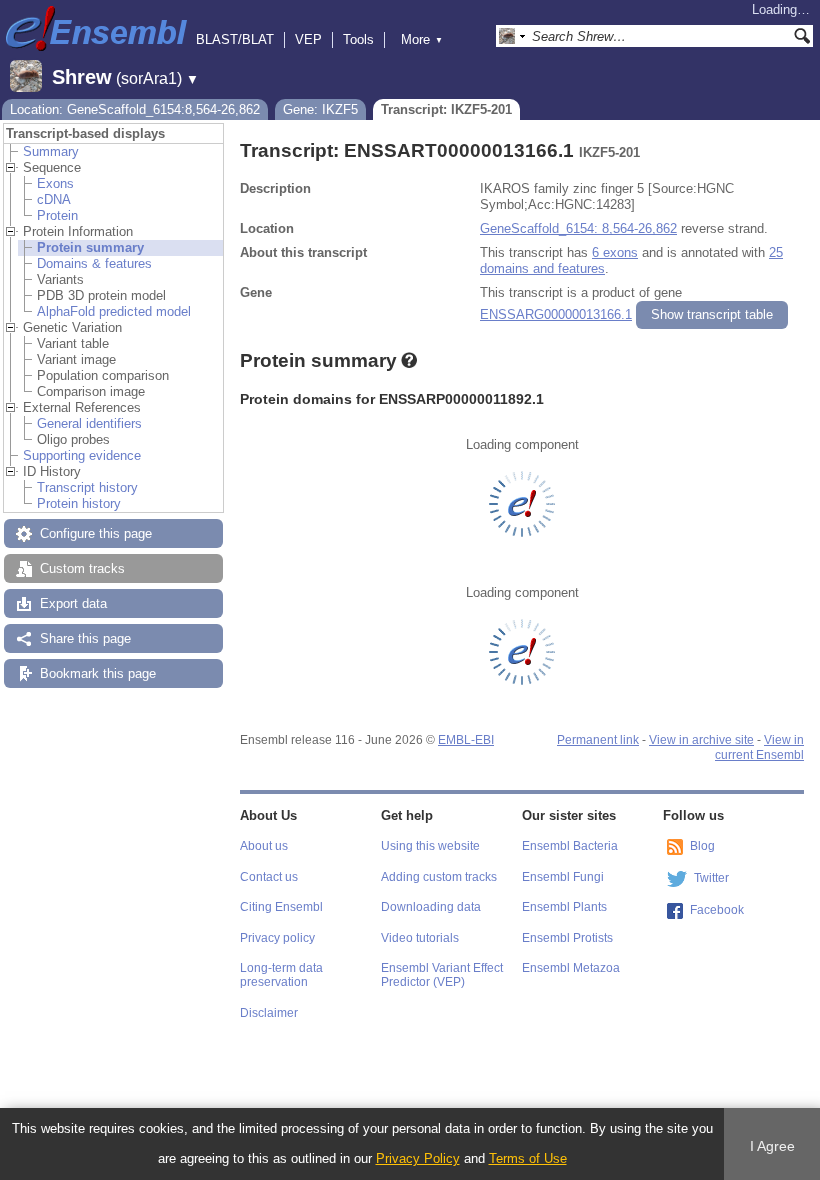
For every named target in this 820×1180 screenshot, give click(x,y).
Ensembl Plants (564, 907)
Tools (358, 39)
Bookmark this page (98, 673)
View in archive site (701, 740)
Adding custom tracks (439, 877)
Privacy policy (277, 938)
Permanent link (598, 740)
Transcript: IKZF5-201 (446, 109)
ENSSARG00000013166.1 (556, 314)
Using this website (430, 846)
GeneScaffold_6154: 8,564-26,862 (578, 228)
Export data (73, 603)
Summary (51, 151)
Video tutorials (420, 938)
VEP (308, 39)
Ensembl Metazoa (571, 968)
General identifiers (89, 423)
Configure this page (96, 533)
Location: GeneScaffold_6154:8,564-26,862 (135, 109)
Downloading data (431, 907)
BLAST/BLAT (235, 39)
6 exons (615, 252)
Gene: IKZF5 (320, 109)
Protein (57, 215)
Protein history (79, 503)
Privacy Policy (418, 1158)
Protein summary (90, 247)
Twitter (711, 878)
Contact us (269, 877)
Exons (55, 183)
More (422, 39)
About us (264, 846)
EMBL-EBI (466, 740)
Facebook (717, 910)
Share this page (85, 638)
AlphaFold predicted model (114, 311)
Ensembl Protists (567, 938)
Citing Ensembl (281, 907)
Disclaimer (269, 1013)
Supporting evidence (82, 455)
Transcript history (87, 487)
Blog (702, 846)
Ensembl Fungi (563, 877)
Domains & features (94, 263)
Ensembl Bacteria (570, 846)
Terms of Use (528, 1158)
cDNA (54, 199)
